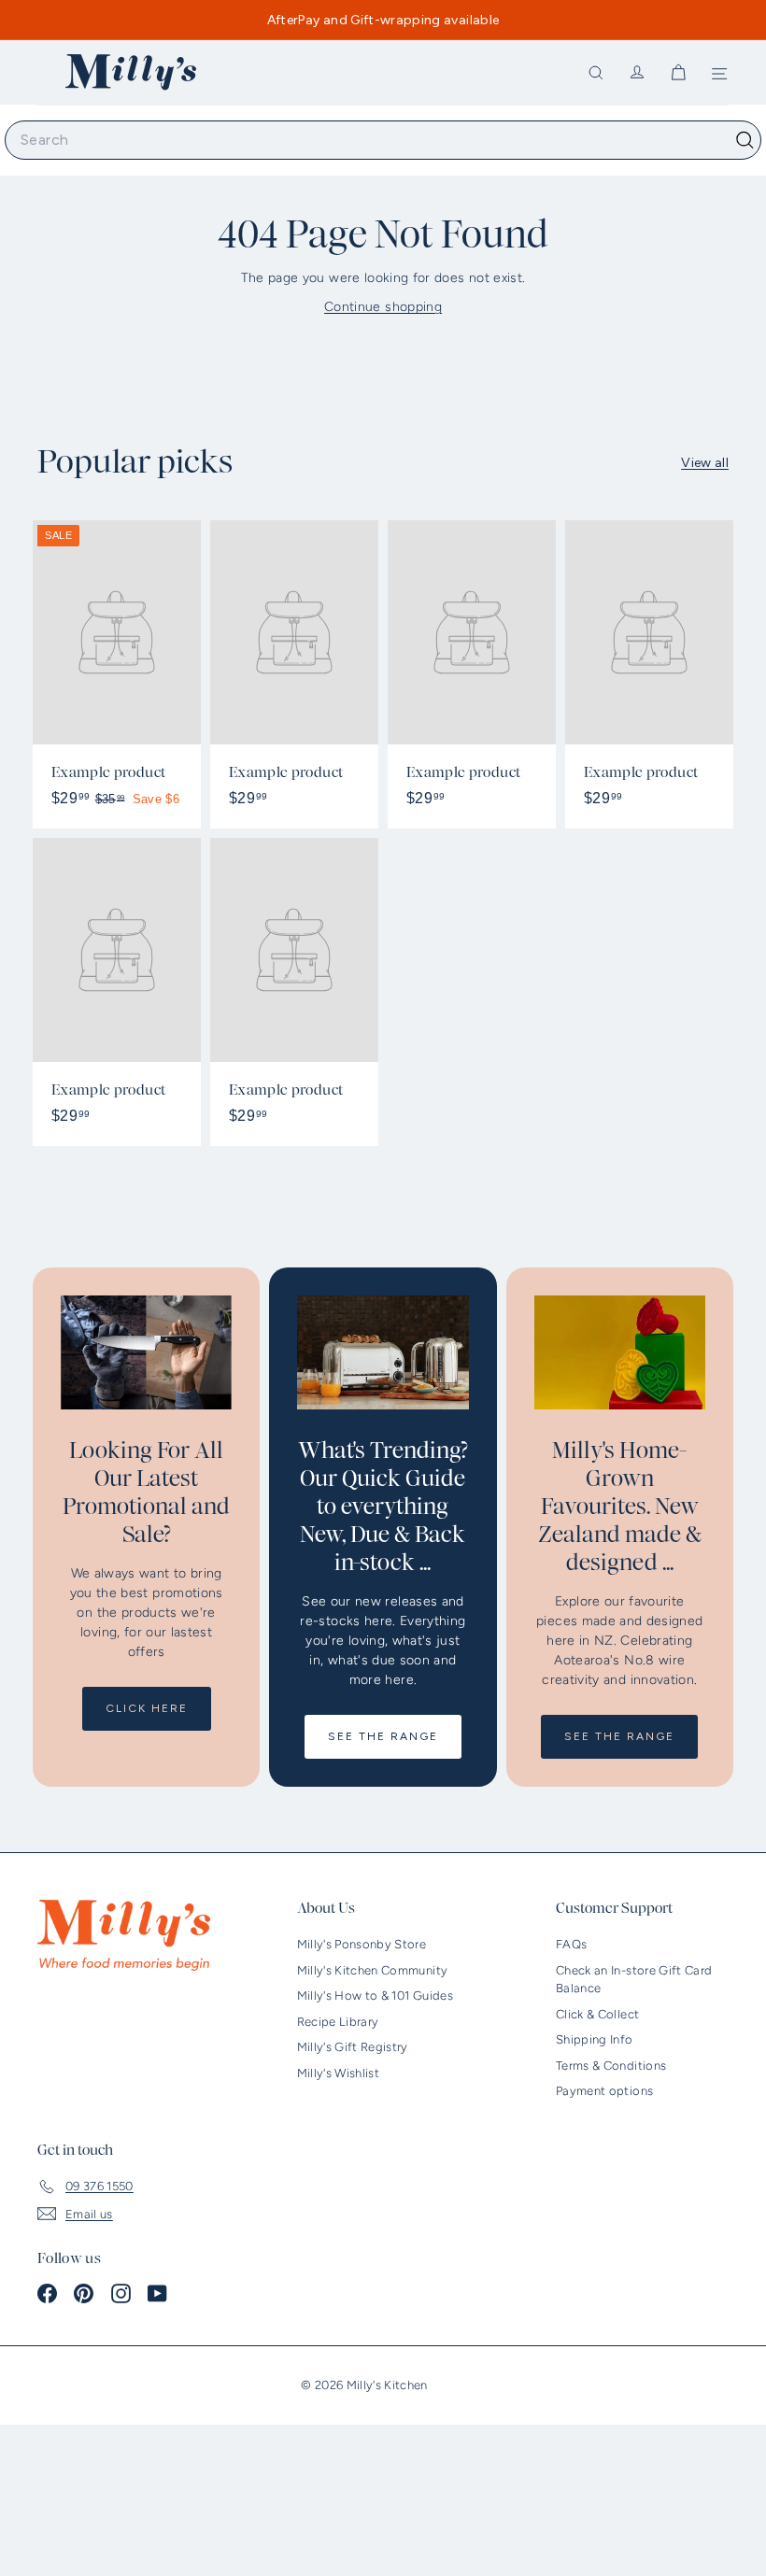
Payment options (604, 2091)
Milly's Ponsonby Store (362, 1944)
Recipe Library (338, 2022)
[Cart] (678, 73)
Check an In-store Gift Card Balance (634, 1980)
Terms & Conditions (611, 2066)
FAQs (571, 1944)
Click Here (147, 1708)
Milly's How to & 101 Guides (375, 1996)
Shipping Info (595, 2039)
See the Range (383, 1736)
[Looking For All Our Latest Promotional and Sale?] (146, 1352)
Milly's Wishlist (339, 2073)
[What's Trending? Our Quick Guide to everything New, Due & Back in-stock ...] (383, 1352)
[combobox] (383, 140)
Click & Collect (597, 2014)
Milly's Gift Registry (353, 2047)
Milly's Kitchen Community (373, 1970)
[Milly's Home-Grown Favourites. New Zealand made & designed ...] (620, 1352)
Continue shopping (383, 307)
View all (705, 463)
